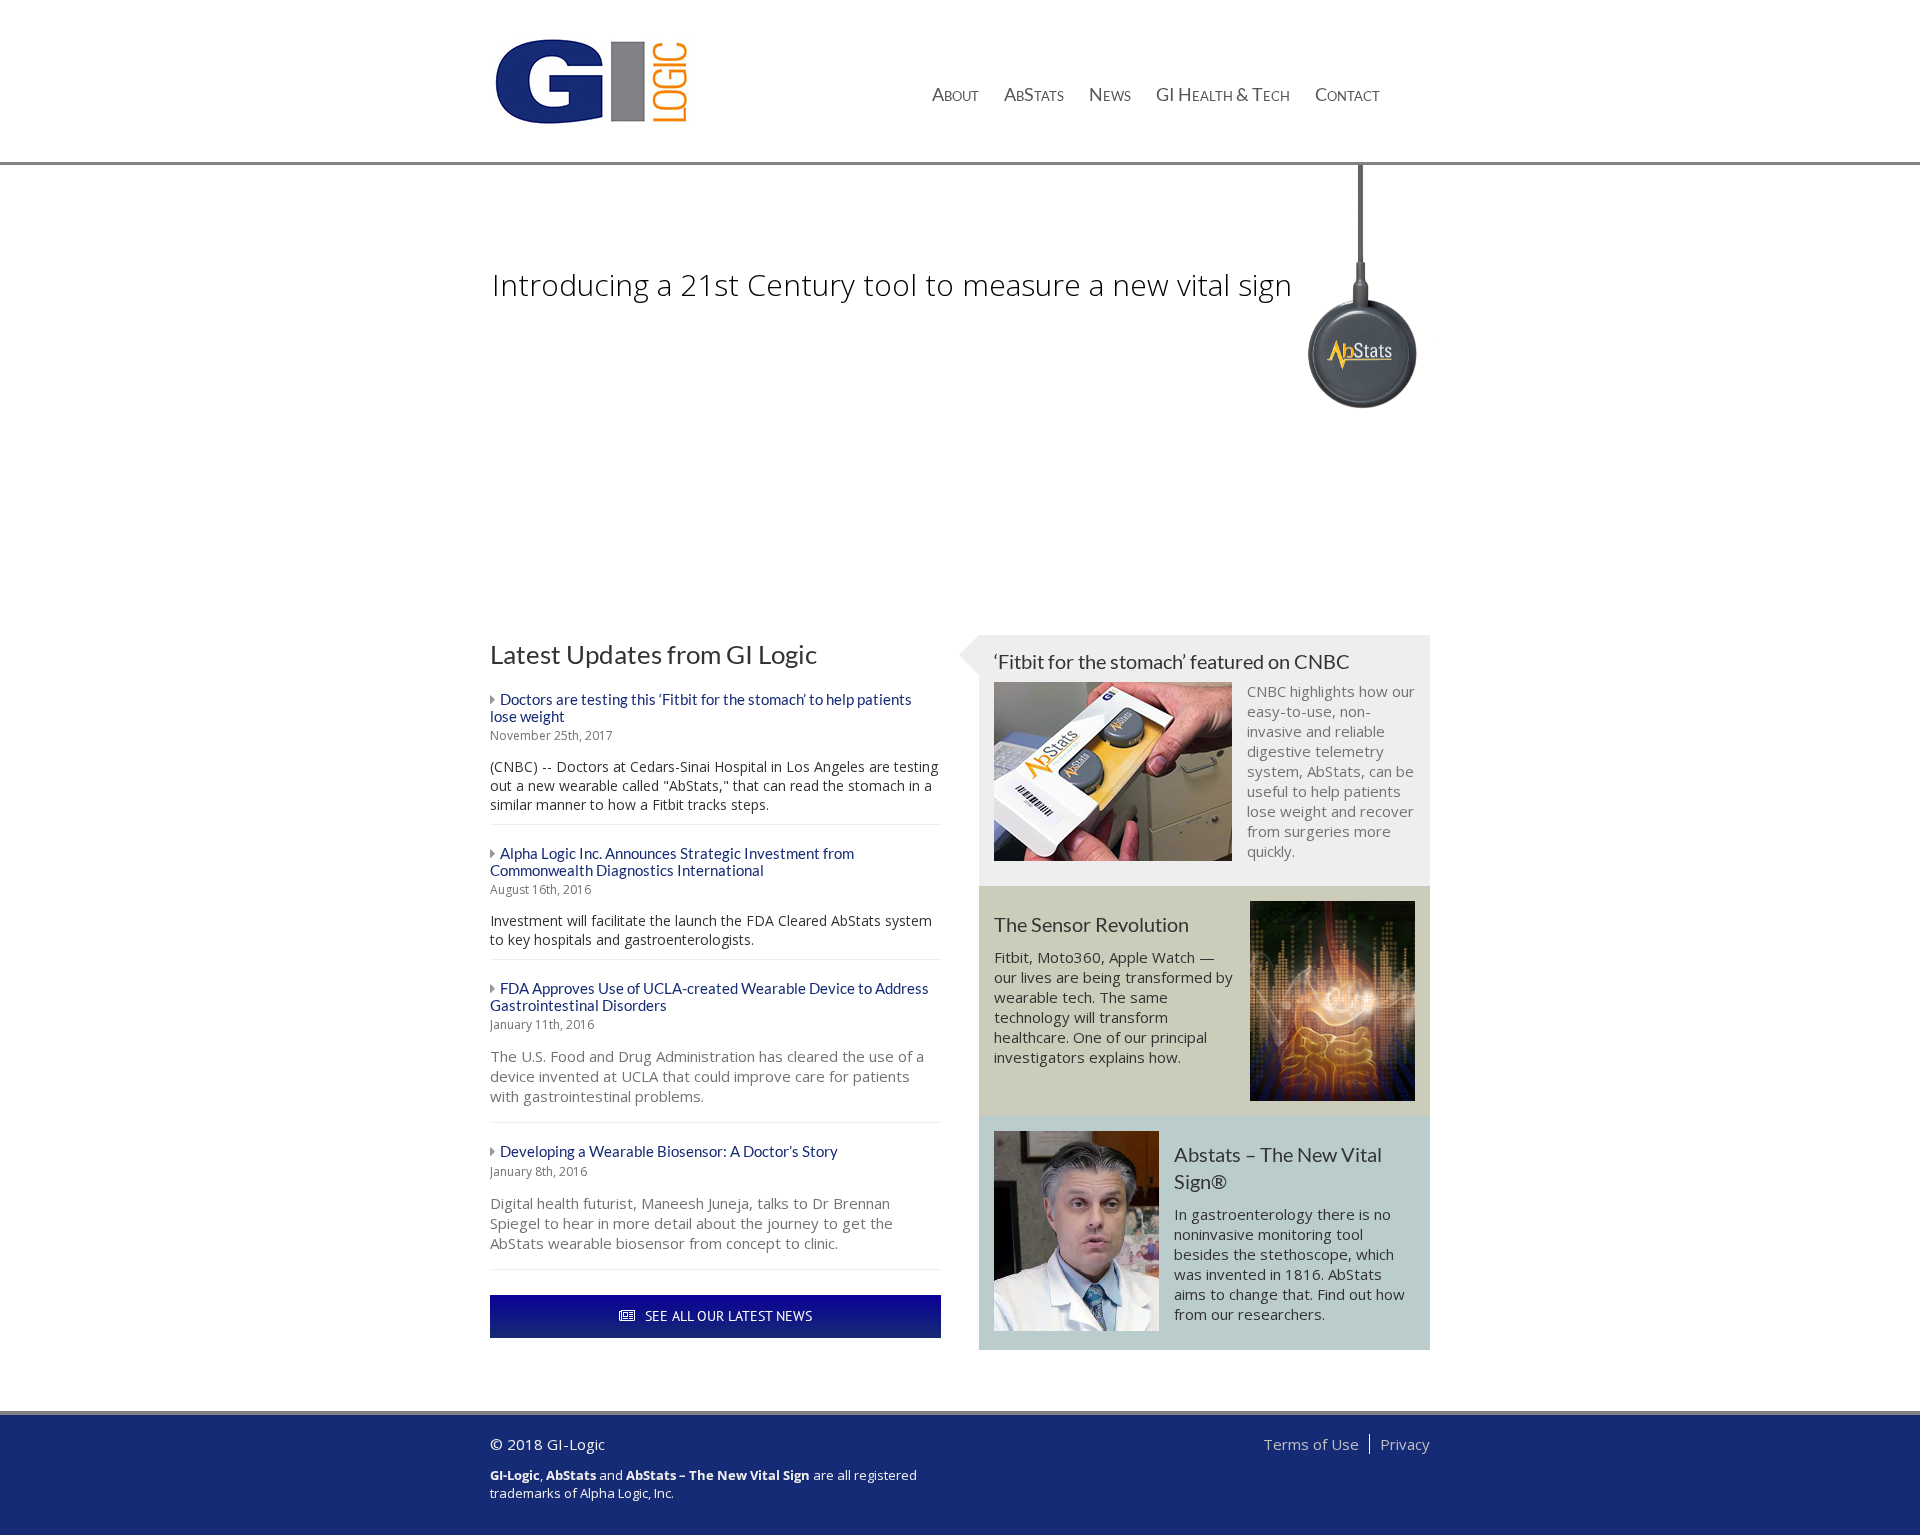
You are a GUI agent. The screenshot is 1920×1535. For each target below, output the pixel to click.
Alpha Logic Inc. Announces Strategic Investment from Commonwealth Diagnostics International (672, 861)
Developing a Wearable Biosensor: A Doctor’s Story (669, 1151)
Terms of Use (1311, 1444)
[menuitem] (968, 92)
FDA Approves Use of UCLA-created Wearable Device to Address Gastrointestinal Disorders (709, 996)
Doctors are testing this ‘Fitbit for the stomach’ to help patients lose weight (701, 707)
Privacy (1405, 1444)
